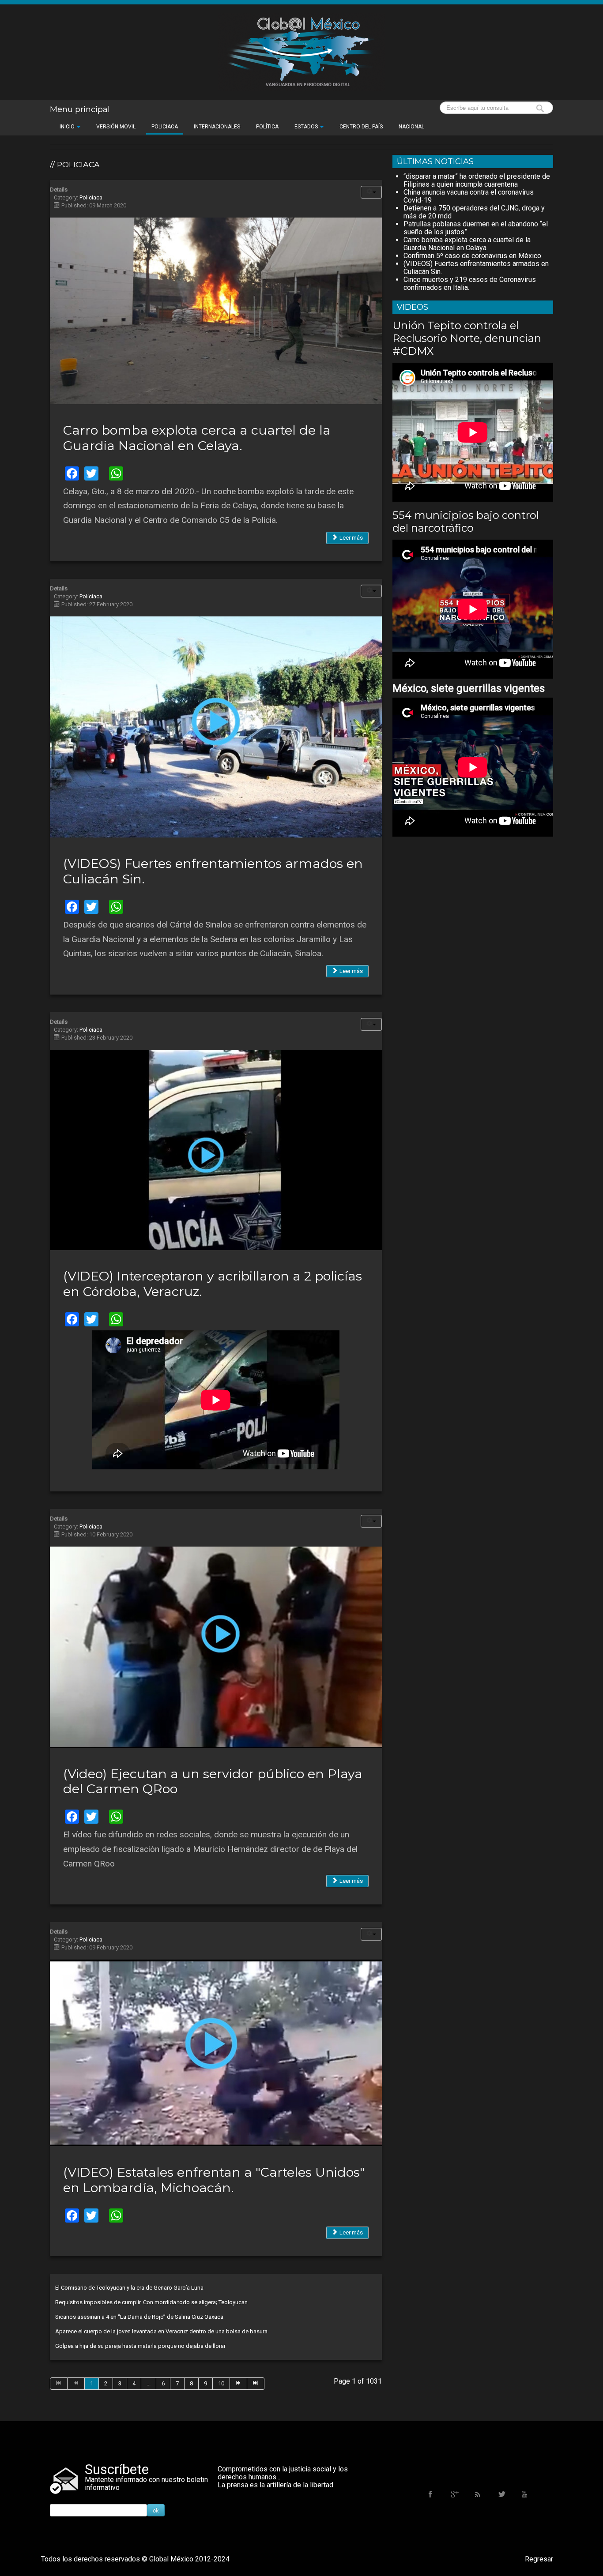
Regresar (539, 2559)
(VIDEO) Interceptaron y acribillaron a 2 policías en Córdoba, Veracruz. (213, 1284)
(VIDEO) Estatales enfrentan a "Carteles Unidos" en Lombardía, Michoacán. (214, 2180)
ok (156, 2510)
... (149, 2383)
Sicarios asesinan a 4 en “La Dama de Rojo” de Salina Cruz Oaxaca (139, 2317)
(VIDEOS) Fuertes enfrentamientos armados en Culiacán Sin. (213, 871)
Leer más (350, 538)
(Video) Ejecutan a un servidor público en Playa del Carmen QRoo (213, 1781)
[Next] (239, 2384)
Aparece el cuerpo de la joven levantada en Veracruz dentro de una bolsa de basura (161, 2331)
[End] (256, 2384)
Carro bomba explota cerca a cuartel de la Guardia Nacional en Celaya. (197, 438)
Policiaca (91, 197)
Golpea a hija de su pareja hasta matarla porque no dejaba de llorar (140, 2346)
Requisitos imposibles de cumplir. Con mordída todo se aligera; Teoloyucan (151, 2302)
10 (221, 2383)
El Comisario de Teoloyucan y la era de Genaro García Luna (129, 2288)
